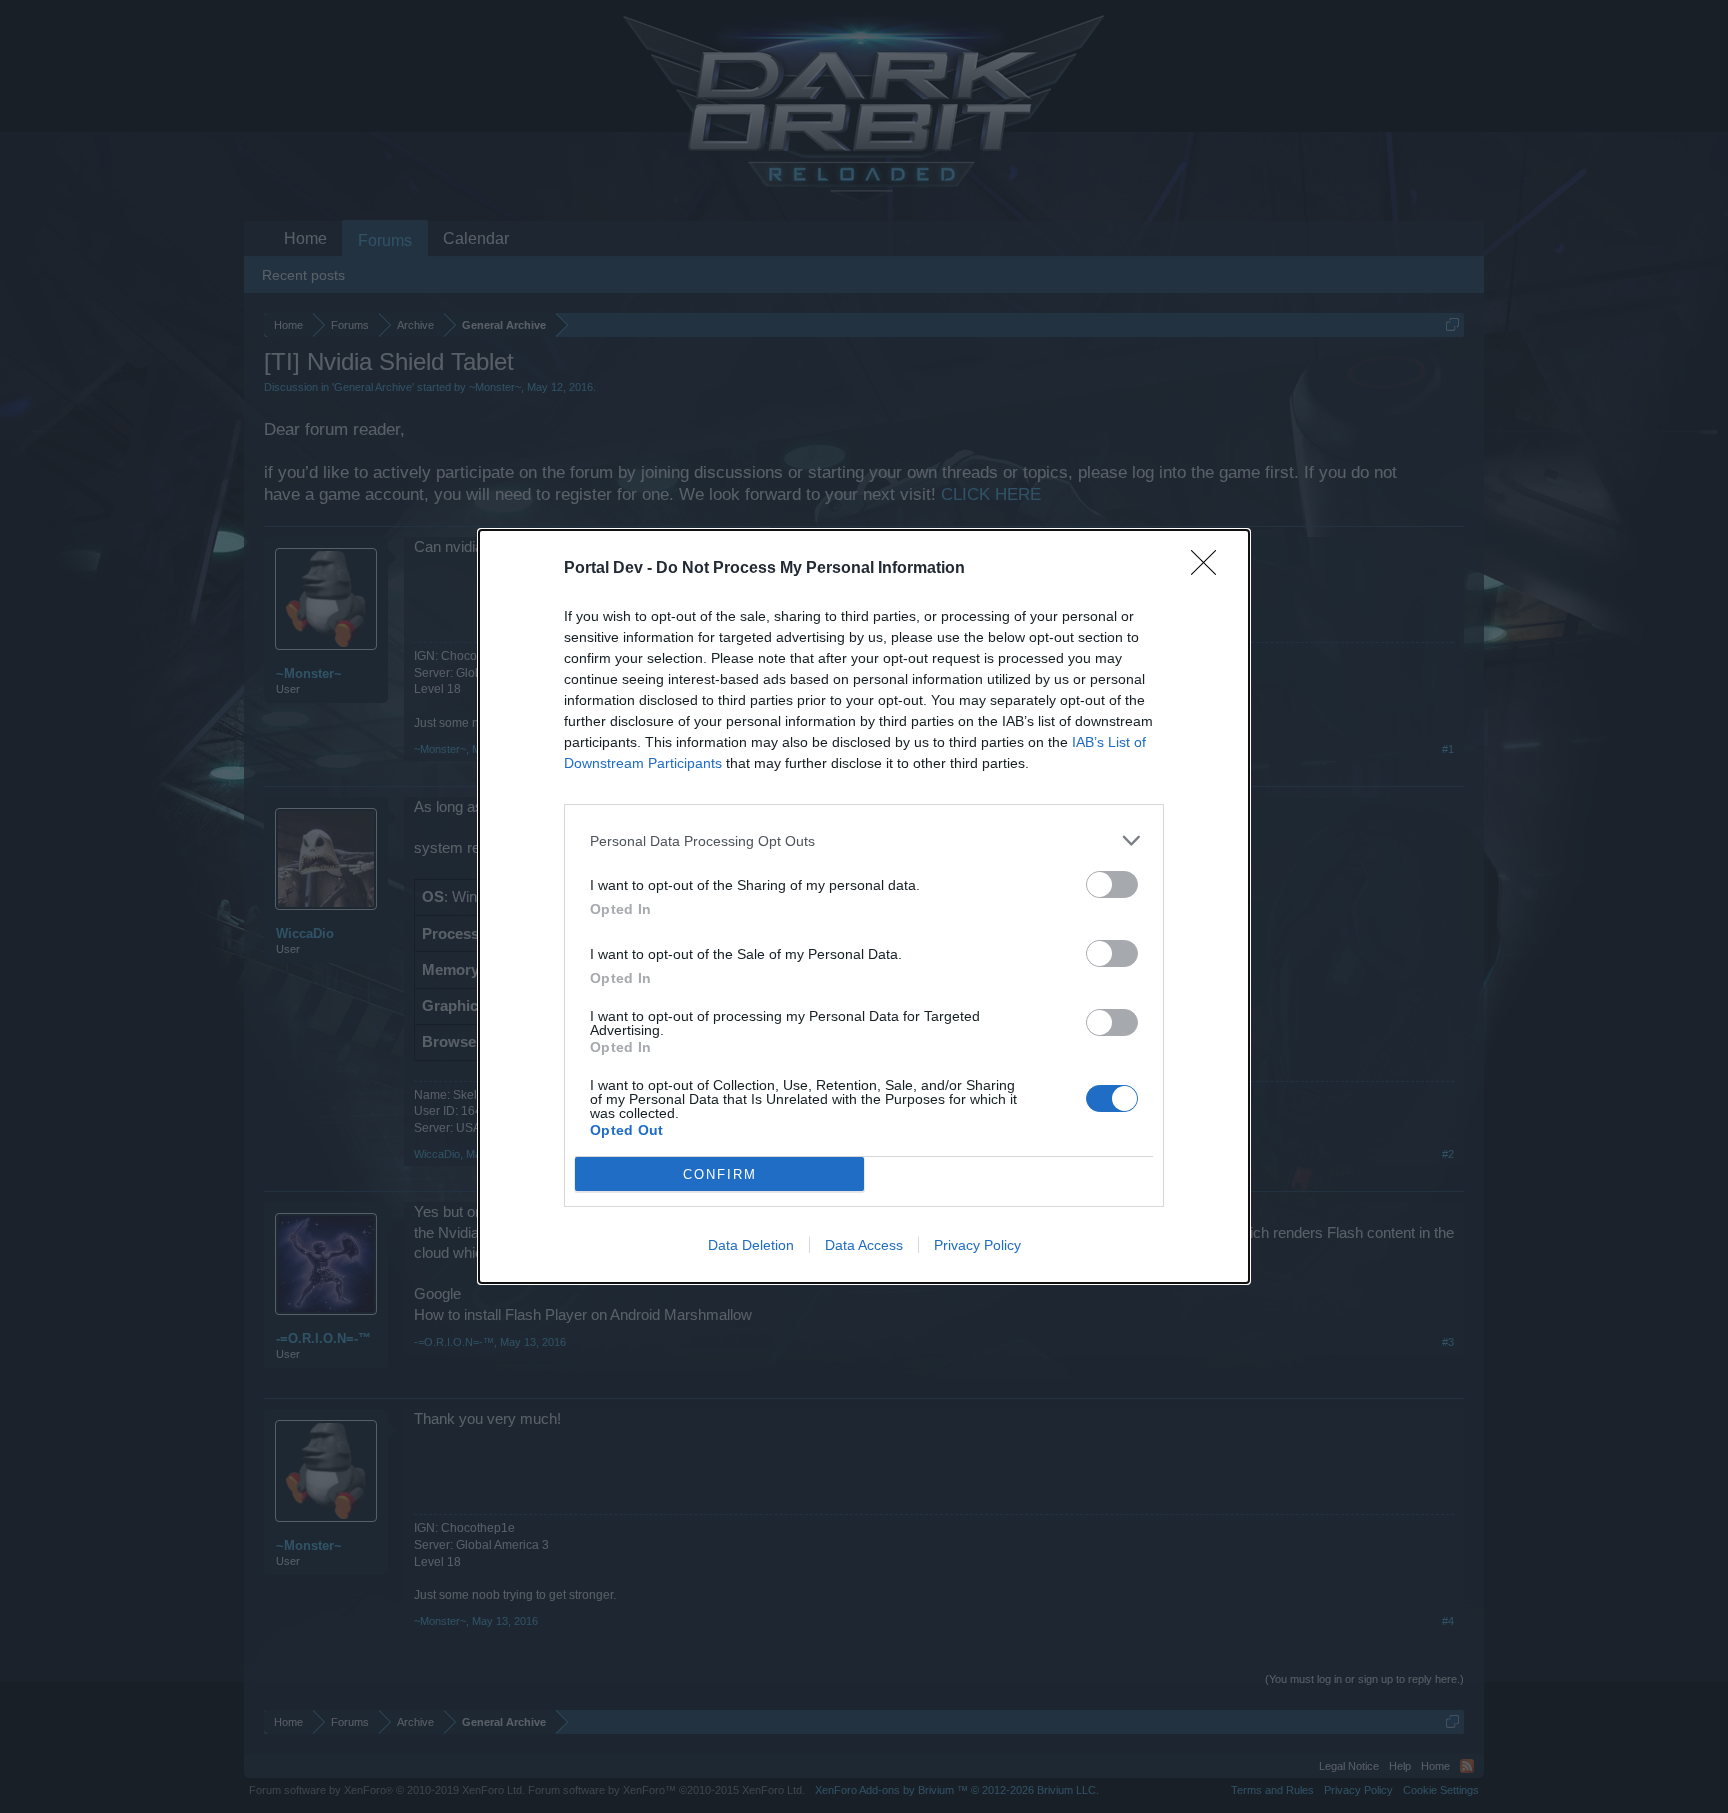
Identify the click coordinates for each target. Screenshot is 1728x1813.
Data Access (864, 1245)
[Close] (1210, 569)
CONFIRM (720, 1174)
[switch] (1112, 884)
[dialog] (864, 906)
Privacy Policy (977, 1245)
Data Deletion (751, 1245)
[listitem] (864, 840)
